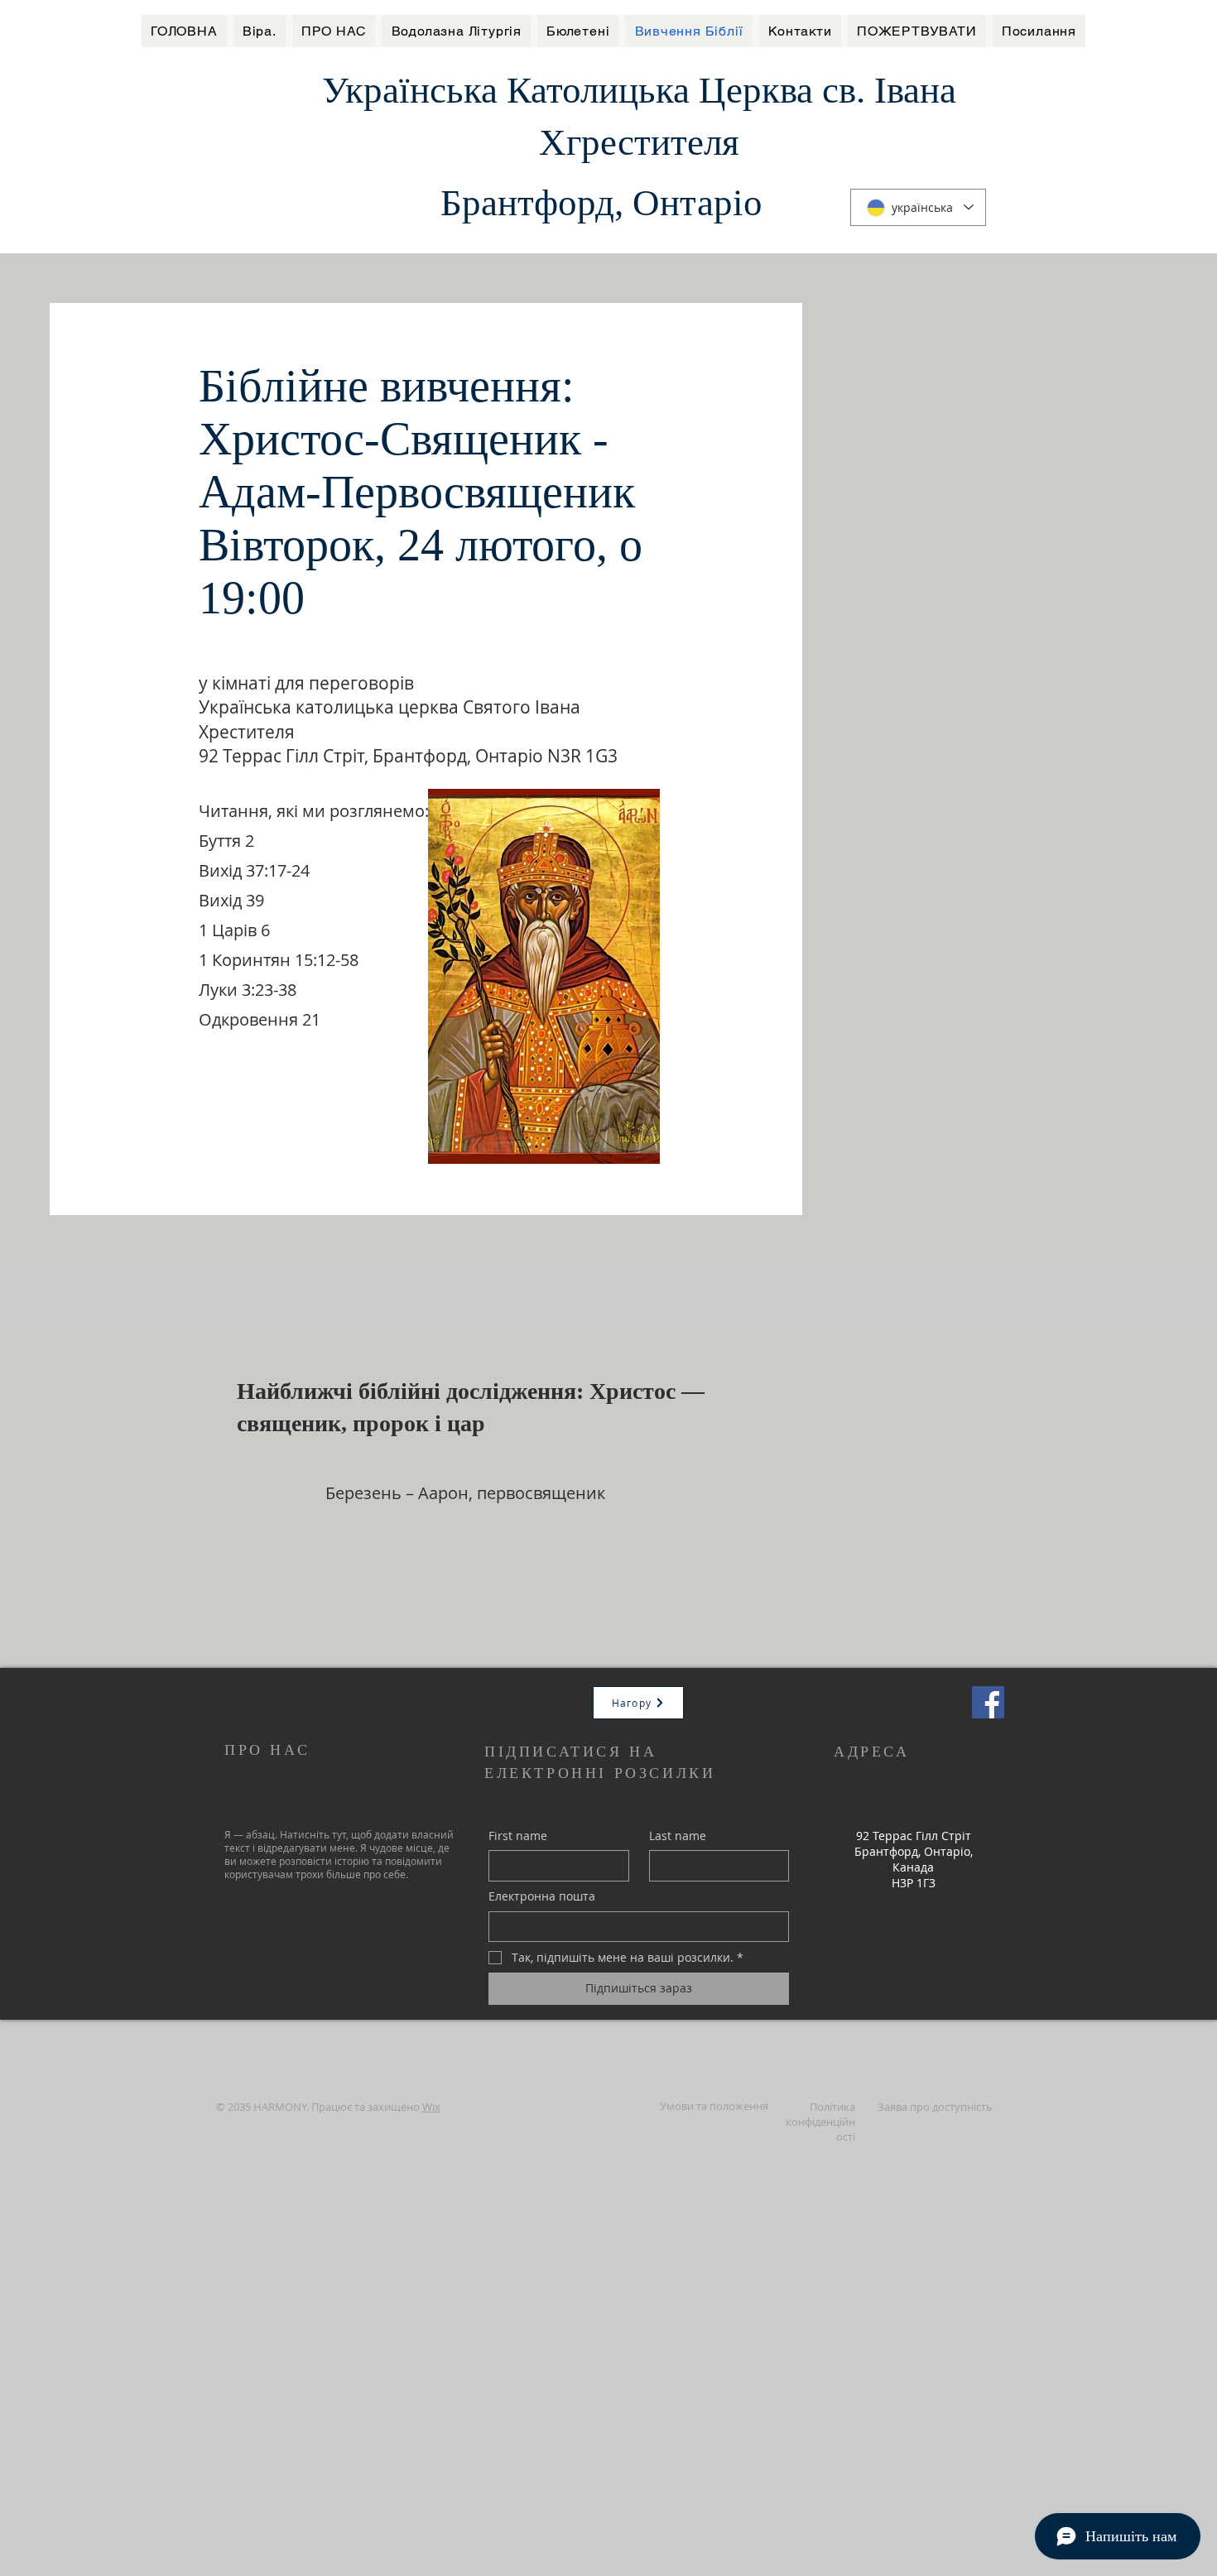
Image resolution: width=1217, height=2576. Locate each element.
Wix (431, 2107)
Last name (678, 1836)
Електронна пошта (542, 1896)
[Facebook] (988, 1702)
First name (518, 1836)
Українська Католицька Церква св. (598, 90)
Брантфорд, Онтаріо (601, 203)
